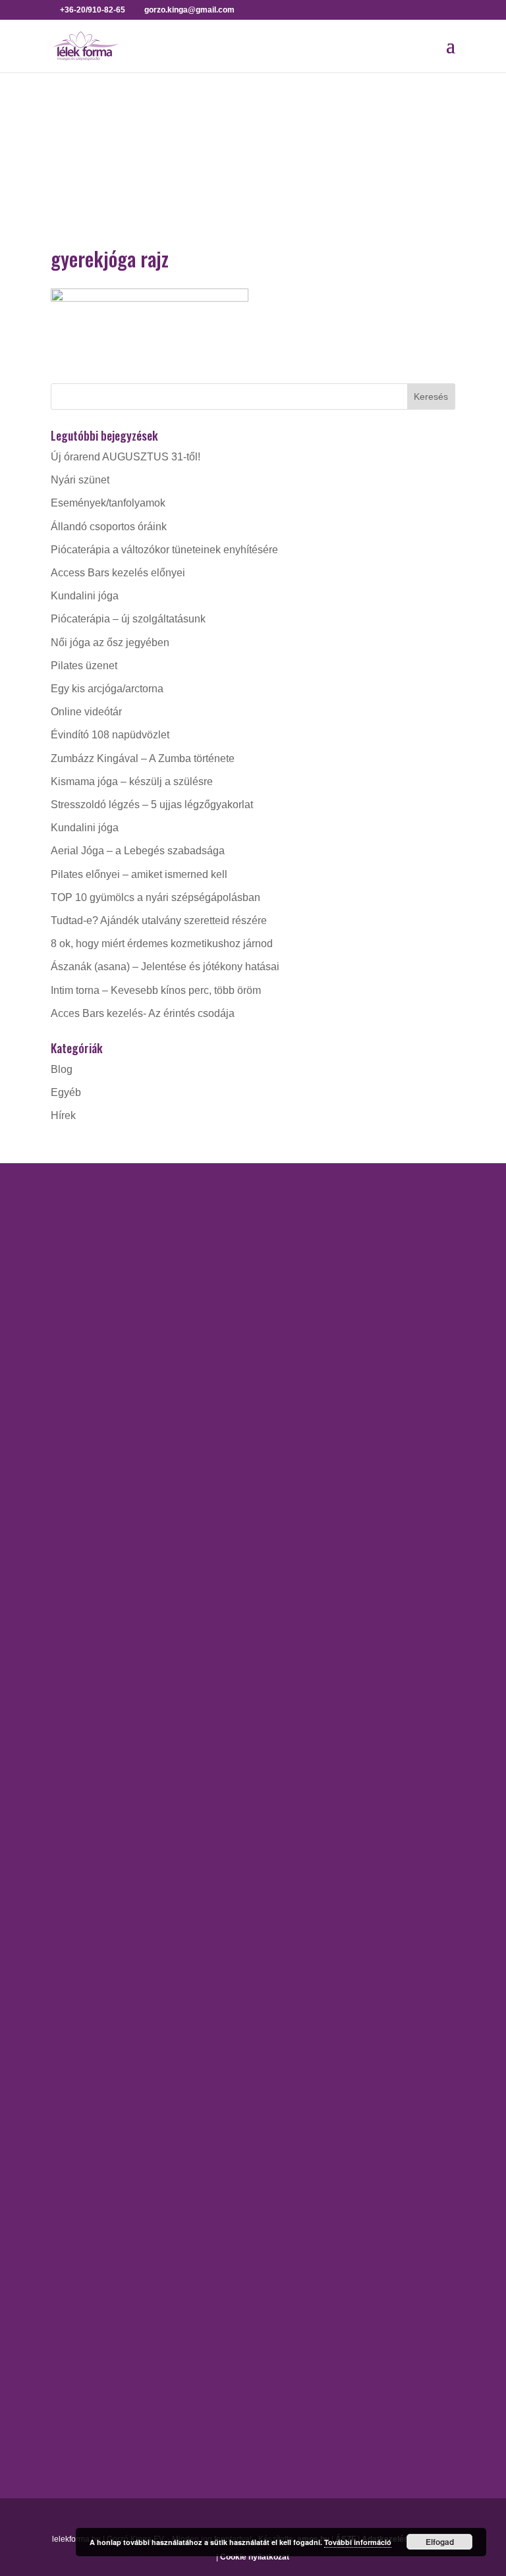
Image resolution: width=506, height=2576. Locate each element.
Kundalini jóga (85, 596)
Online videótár (86, 712)
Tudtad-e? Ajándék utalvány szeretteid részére (159, 920)
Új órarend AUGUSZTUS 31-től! (126, 457)
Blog (62, 1069)
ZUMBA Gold (82, 1993)
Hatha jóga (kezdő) (95, 1582)
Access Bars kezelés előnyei (118, 573)
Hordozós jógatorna (97, 1513)
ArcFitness (76, 1767)
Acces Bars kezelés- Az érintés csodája (143, 1013)
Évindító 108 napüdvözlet (110, 735)
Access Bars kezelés (99, 2132)
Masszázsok (80, 2202)
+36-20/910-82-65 (114, 1349)
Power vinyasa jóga (97, 1629)
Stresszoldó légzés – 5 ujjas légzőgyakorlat (152, 805)
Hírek (63, 1115)
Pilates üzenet (84, 666)
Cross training (83, 1791)
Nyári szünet (80, 480)
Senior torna (79, 1970)
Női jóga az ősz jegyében (110, 643)
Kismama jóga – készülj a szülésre (132, 781)
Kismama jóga (84, 1559)
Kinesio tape (80, 2155)
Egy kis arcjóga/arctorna (107, 689)
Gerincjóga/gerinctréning (108, 1536)
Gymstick (72, 1814)
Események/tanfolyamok (108, 503)
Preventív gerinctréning (105, 1901)
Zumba (67, 2040)
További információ (358, 2542)
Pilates (67, 1924)
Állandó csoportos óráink (109, 527)
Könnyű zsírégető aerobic (110, 1837)
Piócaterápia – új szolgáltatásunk (128, 619)
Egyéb (66, 1092)
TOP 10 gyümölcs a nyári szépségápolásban (155, 897)
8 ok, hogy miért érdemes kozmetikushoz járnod (162, 944)
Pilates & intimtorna (96, 1947)
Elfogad (440, 2542)
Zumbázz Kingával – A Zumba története (143, 758)
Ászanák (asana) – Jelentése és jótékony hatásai (165, 967)
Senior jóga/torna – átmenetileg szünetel (145, 1652)
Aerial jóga (76, 1490)
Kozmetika (75, 2179)
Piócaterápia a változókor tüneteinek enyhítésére (164, 550)
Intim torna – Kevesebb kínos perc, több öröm (156, 990)
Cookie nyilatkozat (255, 2557)
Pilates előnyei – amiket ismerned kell (139, 874)
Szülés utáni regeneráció (109, 2017)
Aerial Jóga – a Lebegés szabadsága (138, 851)
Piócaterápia (80, 2225)
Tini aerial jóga (85, 1675)
